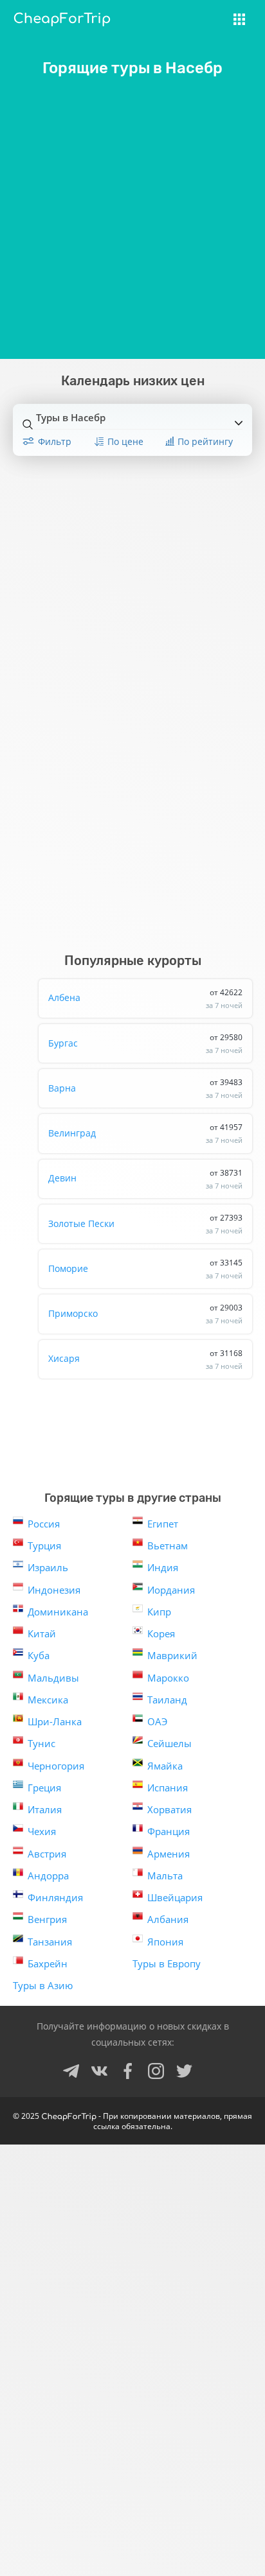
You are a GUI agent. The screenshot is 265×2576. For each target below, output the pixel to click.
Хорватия (169, 1809)
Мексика (48, 1700)
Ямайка (165, 1766)
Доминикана (58, 1612)
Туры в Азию (43, 1985)
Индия (163, 1567)
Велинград (145, 1133)
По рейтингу (205, 441)
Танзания (50, 1942)
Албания (168, 1919)
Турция (44, 1545)
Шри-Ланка (55, 1721)
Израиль (48, 1567)
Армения (169, 1854)
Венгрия (47, 1919)
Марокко (168, 1678)
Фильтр (55, 441)
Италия (45, 1809)
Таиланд (167, 1700)
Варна (145, 1088)
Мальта (165, 1875)
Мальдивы (53, 1678)
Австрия (47, 1854)
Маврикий (172, 1655)
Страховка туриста (184, 27)
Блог (148, 50)
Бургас (145, 1043)
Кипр (159, 1612)
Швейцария (175, 1897)
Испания (168, 1788)
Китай (42, 1633)
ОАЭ (157, 1721)
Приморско (145, 1314)
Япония (165, 1942)
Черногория (56, 1766)
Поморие (145, 1269)
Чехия (42, 1831)
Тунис (41, 1743)
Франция (169, 1831)
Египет (163, 1524)
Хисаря (145, 1359)
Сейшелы (169, 1743)
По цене (125, 441)
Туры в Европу (167, 1963)
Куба (39, 1655)
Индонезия (54, 1590)
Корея (161, 1633)
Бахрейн (48, 1963)
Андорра (48, 1875)
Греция (44, 1788)
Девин (145, 1179)
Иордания (171, 1590)
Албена (145, 998)
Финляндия (55, 1897)
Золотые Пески (145, 1224)
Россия (44, 1524)
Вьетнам (168, 1545)
